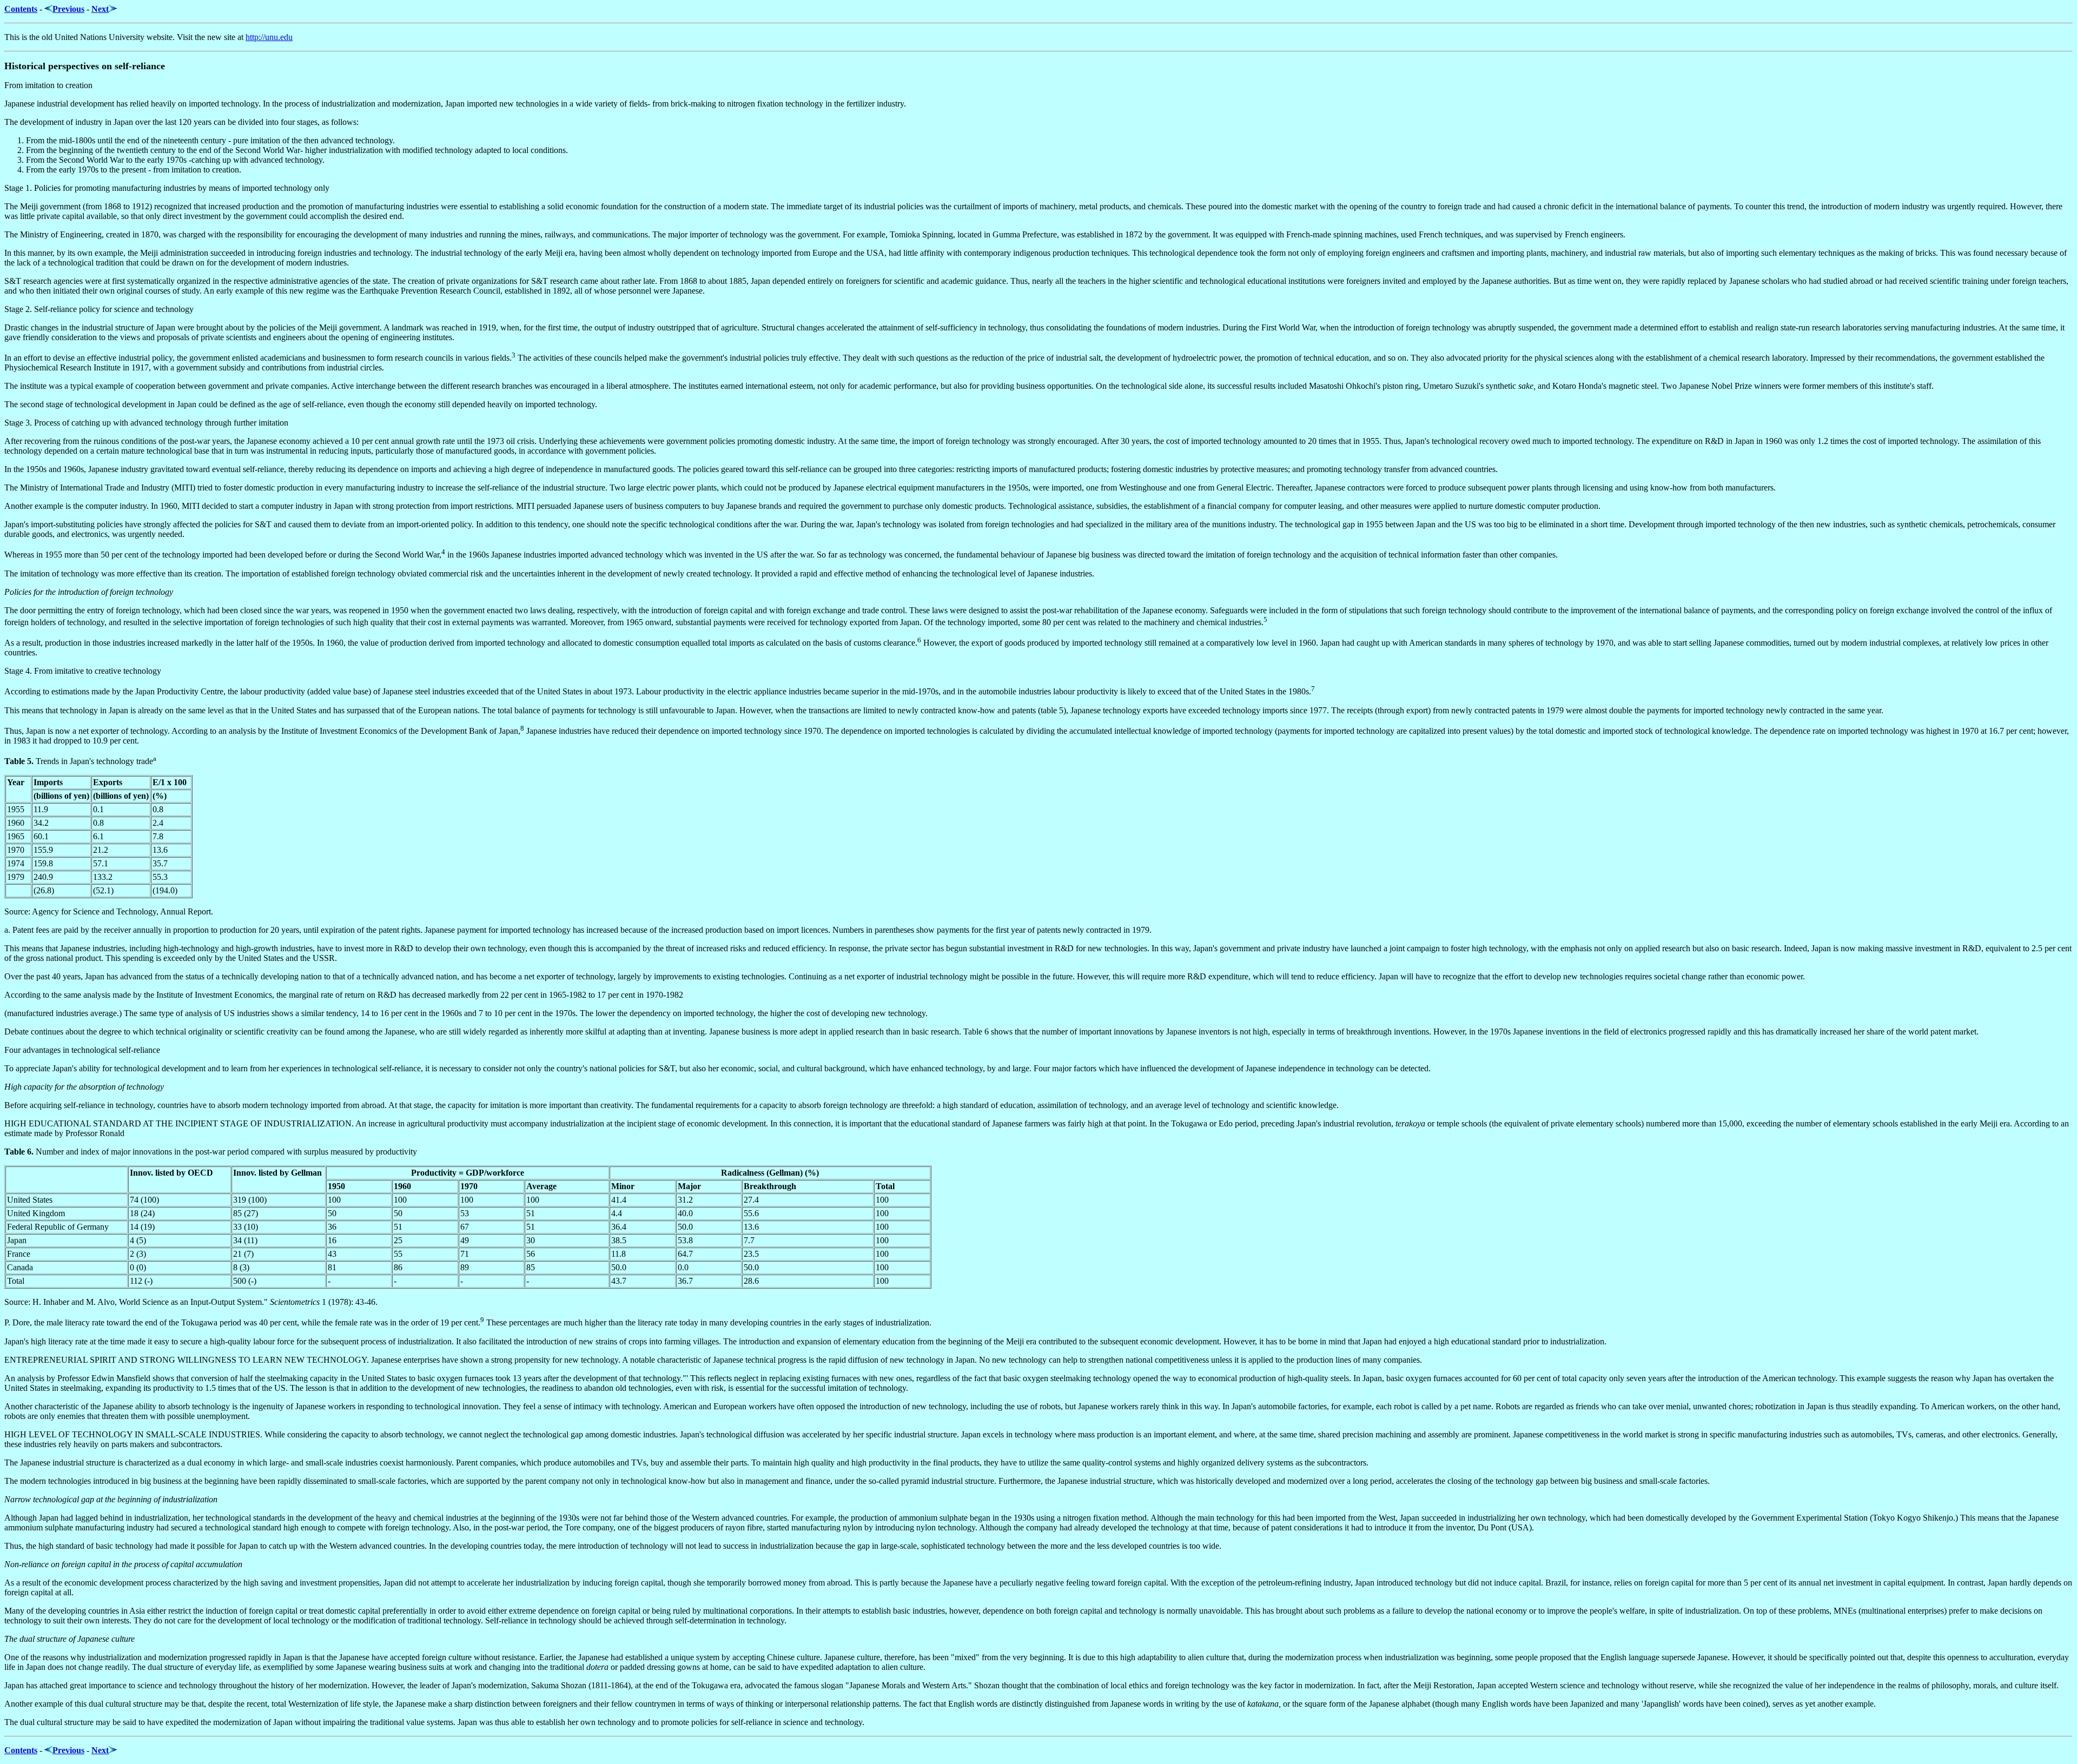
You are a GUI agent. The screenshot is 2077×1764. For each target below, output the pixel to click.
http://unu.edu (269, 37)
